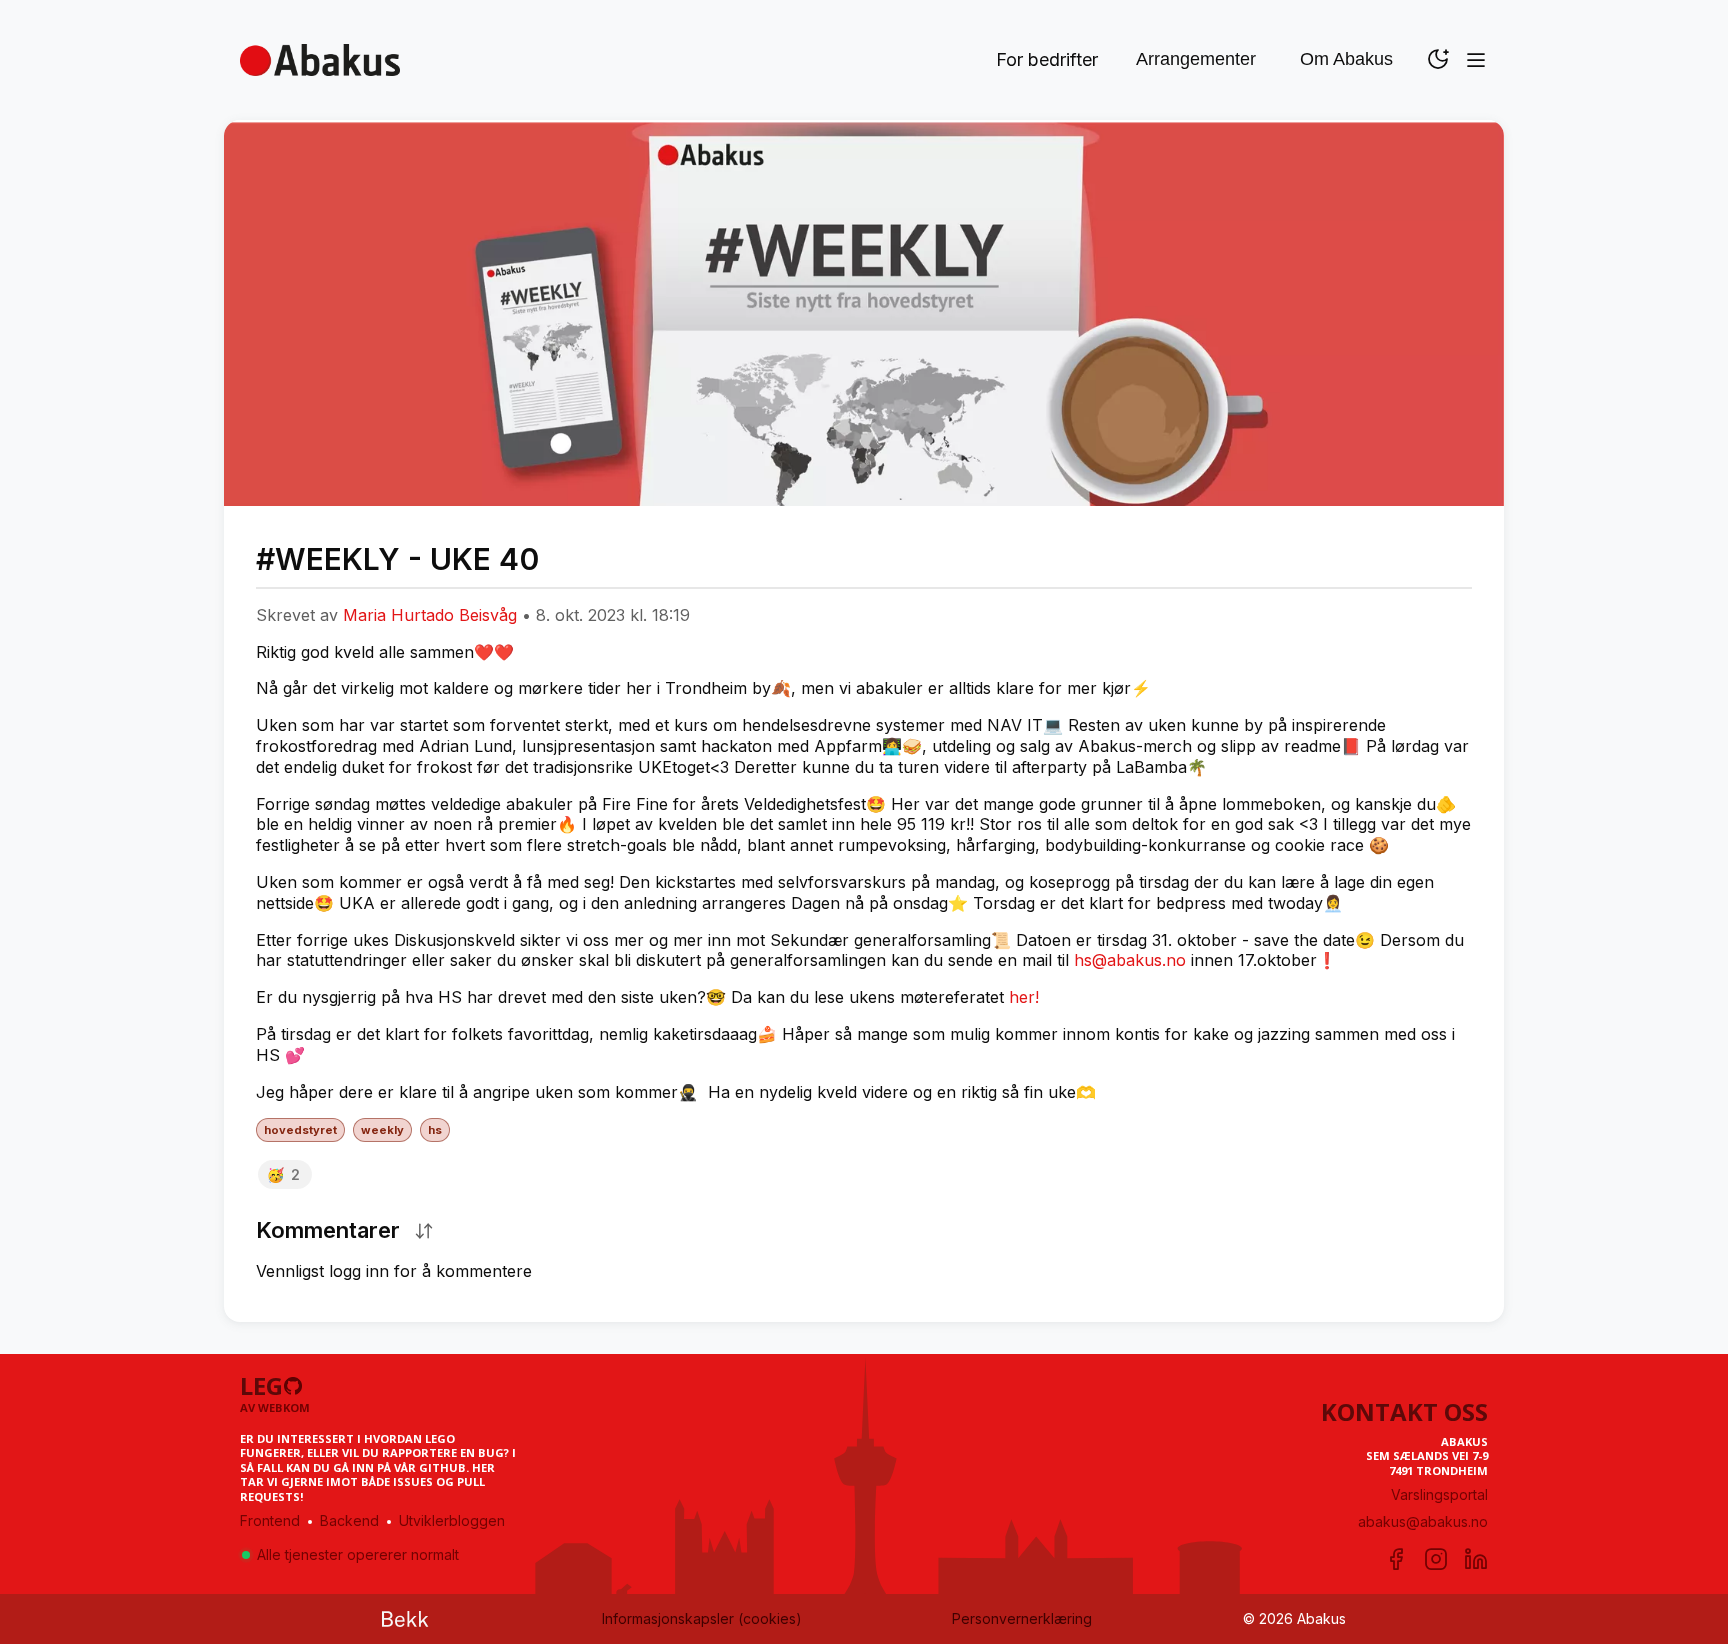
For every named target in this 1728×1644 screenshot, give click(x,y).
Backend (349, 1520)
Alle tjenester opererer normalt (358, 1554)
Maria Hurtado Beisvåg (430, 615)
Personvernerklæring (1022, 1618)
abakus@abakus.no (1423, 1521)
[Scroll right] (1466, 588)
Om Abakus (1346, 59)
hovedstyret (300, 1130)
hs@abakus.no (1130, 960)
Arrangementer (1196, 59)
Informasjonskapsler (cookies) (702, 1618)
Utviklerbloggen (452, 1520)
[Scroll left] (262, 588)
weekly (382, 1130)
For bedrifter (1047, 59)
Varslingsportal (1439, 1494)
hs (435, 1130)
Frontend (270, 1520)
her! (1024, 997)
